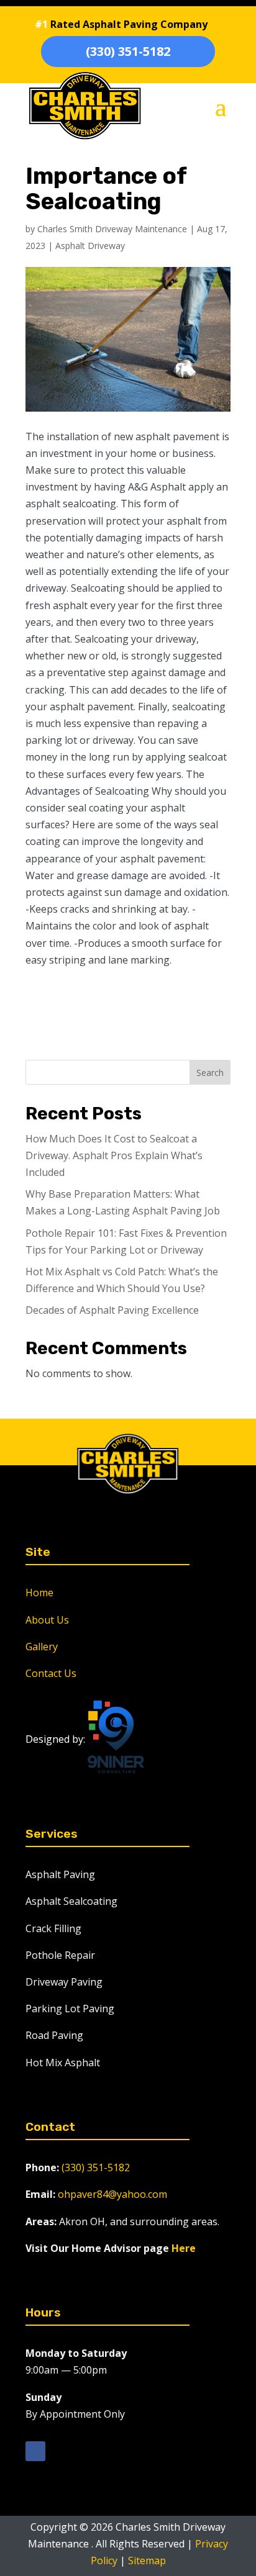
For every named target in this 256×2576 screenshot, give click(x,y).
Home (39, 1593)
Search (210, 1073)
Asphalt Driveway (90, 246)
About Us (47, 1620)
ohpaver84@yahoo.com (112, 2194)
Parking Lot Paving (70, 2009)
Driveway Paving (64, 1982)
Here (184, 2248)
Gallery (42, 1647)
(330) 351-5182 (128, 51)
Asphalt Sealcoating (71, 1901)
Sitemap (147, 2560)
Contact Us (51, 1673)
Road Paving (54, 2035)
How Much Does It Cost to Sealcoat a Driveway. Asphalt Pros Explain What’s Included (114, 1155)
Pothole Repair (60, 1955)
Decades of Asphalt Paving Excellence (112, 1310)
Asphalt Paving (60, 1874)
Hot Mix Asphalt (63, 2063)
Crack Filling (53, 1928)
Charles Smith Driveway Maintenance (112, 229)
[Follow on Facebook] (35, 2451)
